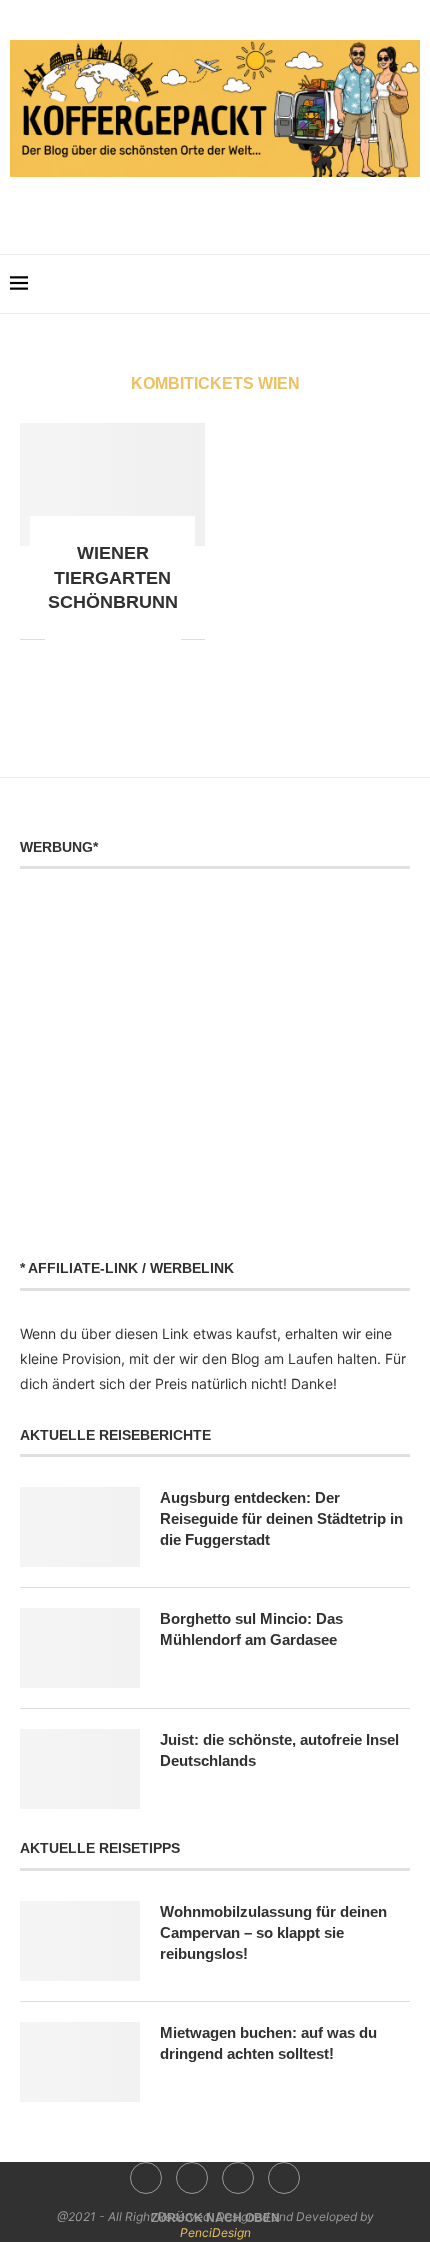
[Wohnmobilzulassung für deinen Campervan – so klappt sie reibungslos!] (80, 1941)
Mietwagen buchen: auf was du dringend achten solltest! (268, 2043)
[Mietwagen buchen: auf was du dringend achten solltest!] (80, 2062)
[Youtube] (229, 207)
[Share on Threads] (144, 638)
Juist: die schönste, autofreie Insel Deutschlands (279, 1750)
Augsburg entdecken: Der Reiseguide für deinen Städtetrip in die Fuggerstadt (281, 1518)
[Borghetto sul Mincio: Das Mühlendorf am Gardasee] (80, 1648)
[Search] (410, 284)
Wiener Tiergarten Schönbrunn (113, 577)
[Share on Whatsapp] (102, 638)
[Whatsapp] (257, 207)
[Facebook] (173, 207)
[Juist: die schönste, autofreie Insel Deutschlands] (80, 1769)
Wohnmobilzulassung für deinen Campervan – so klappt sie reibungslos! (273, 1932)
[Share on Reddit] (81, 638)
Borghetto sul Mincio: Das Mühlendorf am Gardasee (251, 1629)
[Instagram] (201, 207)
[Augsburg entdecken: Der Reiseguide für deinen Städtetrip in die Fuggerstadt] (80, 1527)
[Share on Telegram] (123, 638)
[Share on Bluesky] (165, 638)
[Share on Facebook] (60, 638)
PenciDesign (215, 2232)
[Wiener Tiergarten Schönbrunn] (112, 484)
